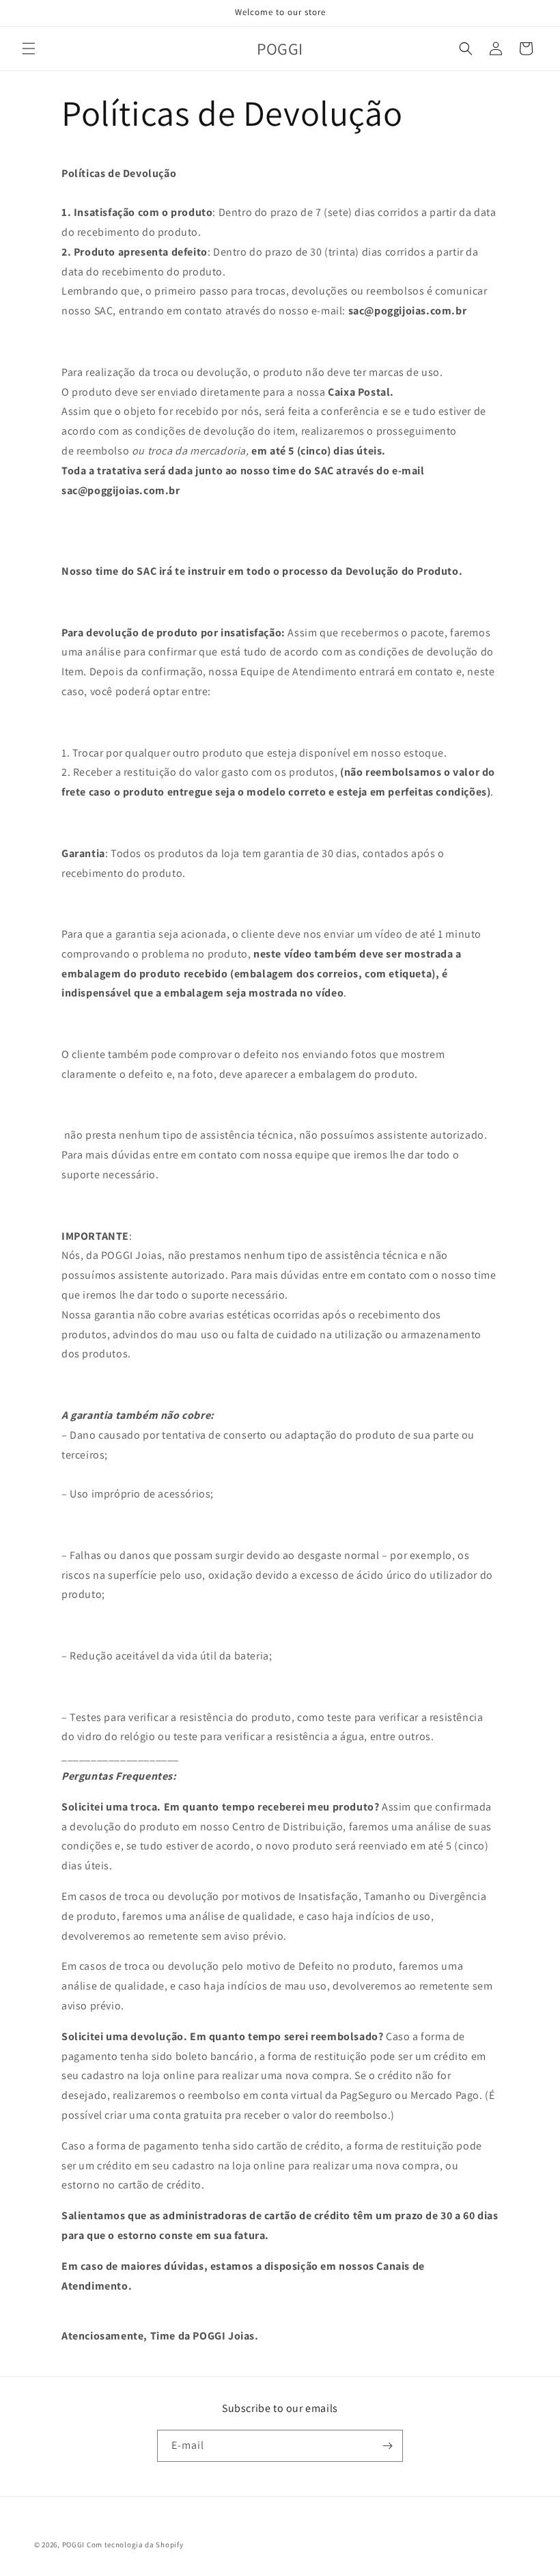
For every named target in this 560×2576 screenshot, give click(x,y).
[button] (29, 49)
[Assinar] (387, 2446)
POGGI (74, 2545)
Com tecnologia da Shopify (135, 2545)
